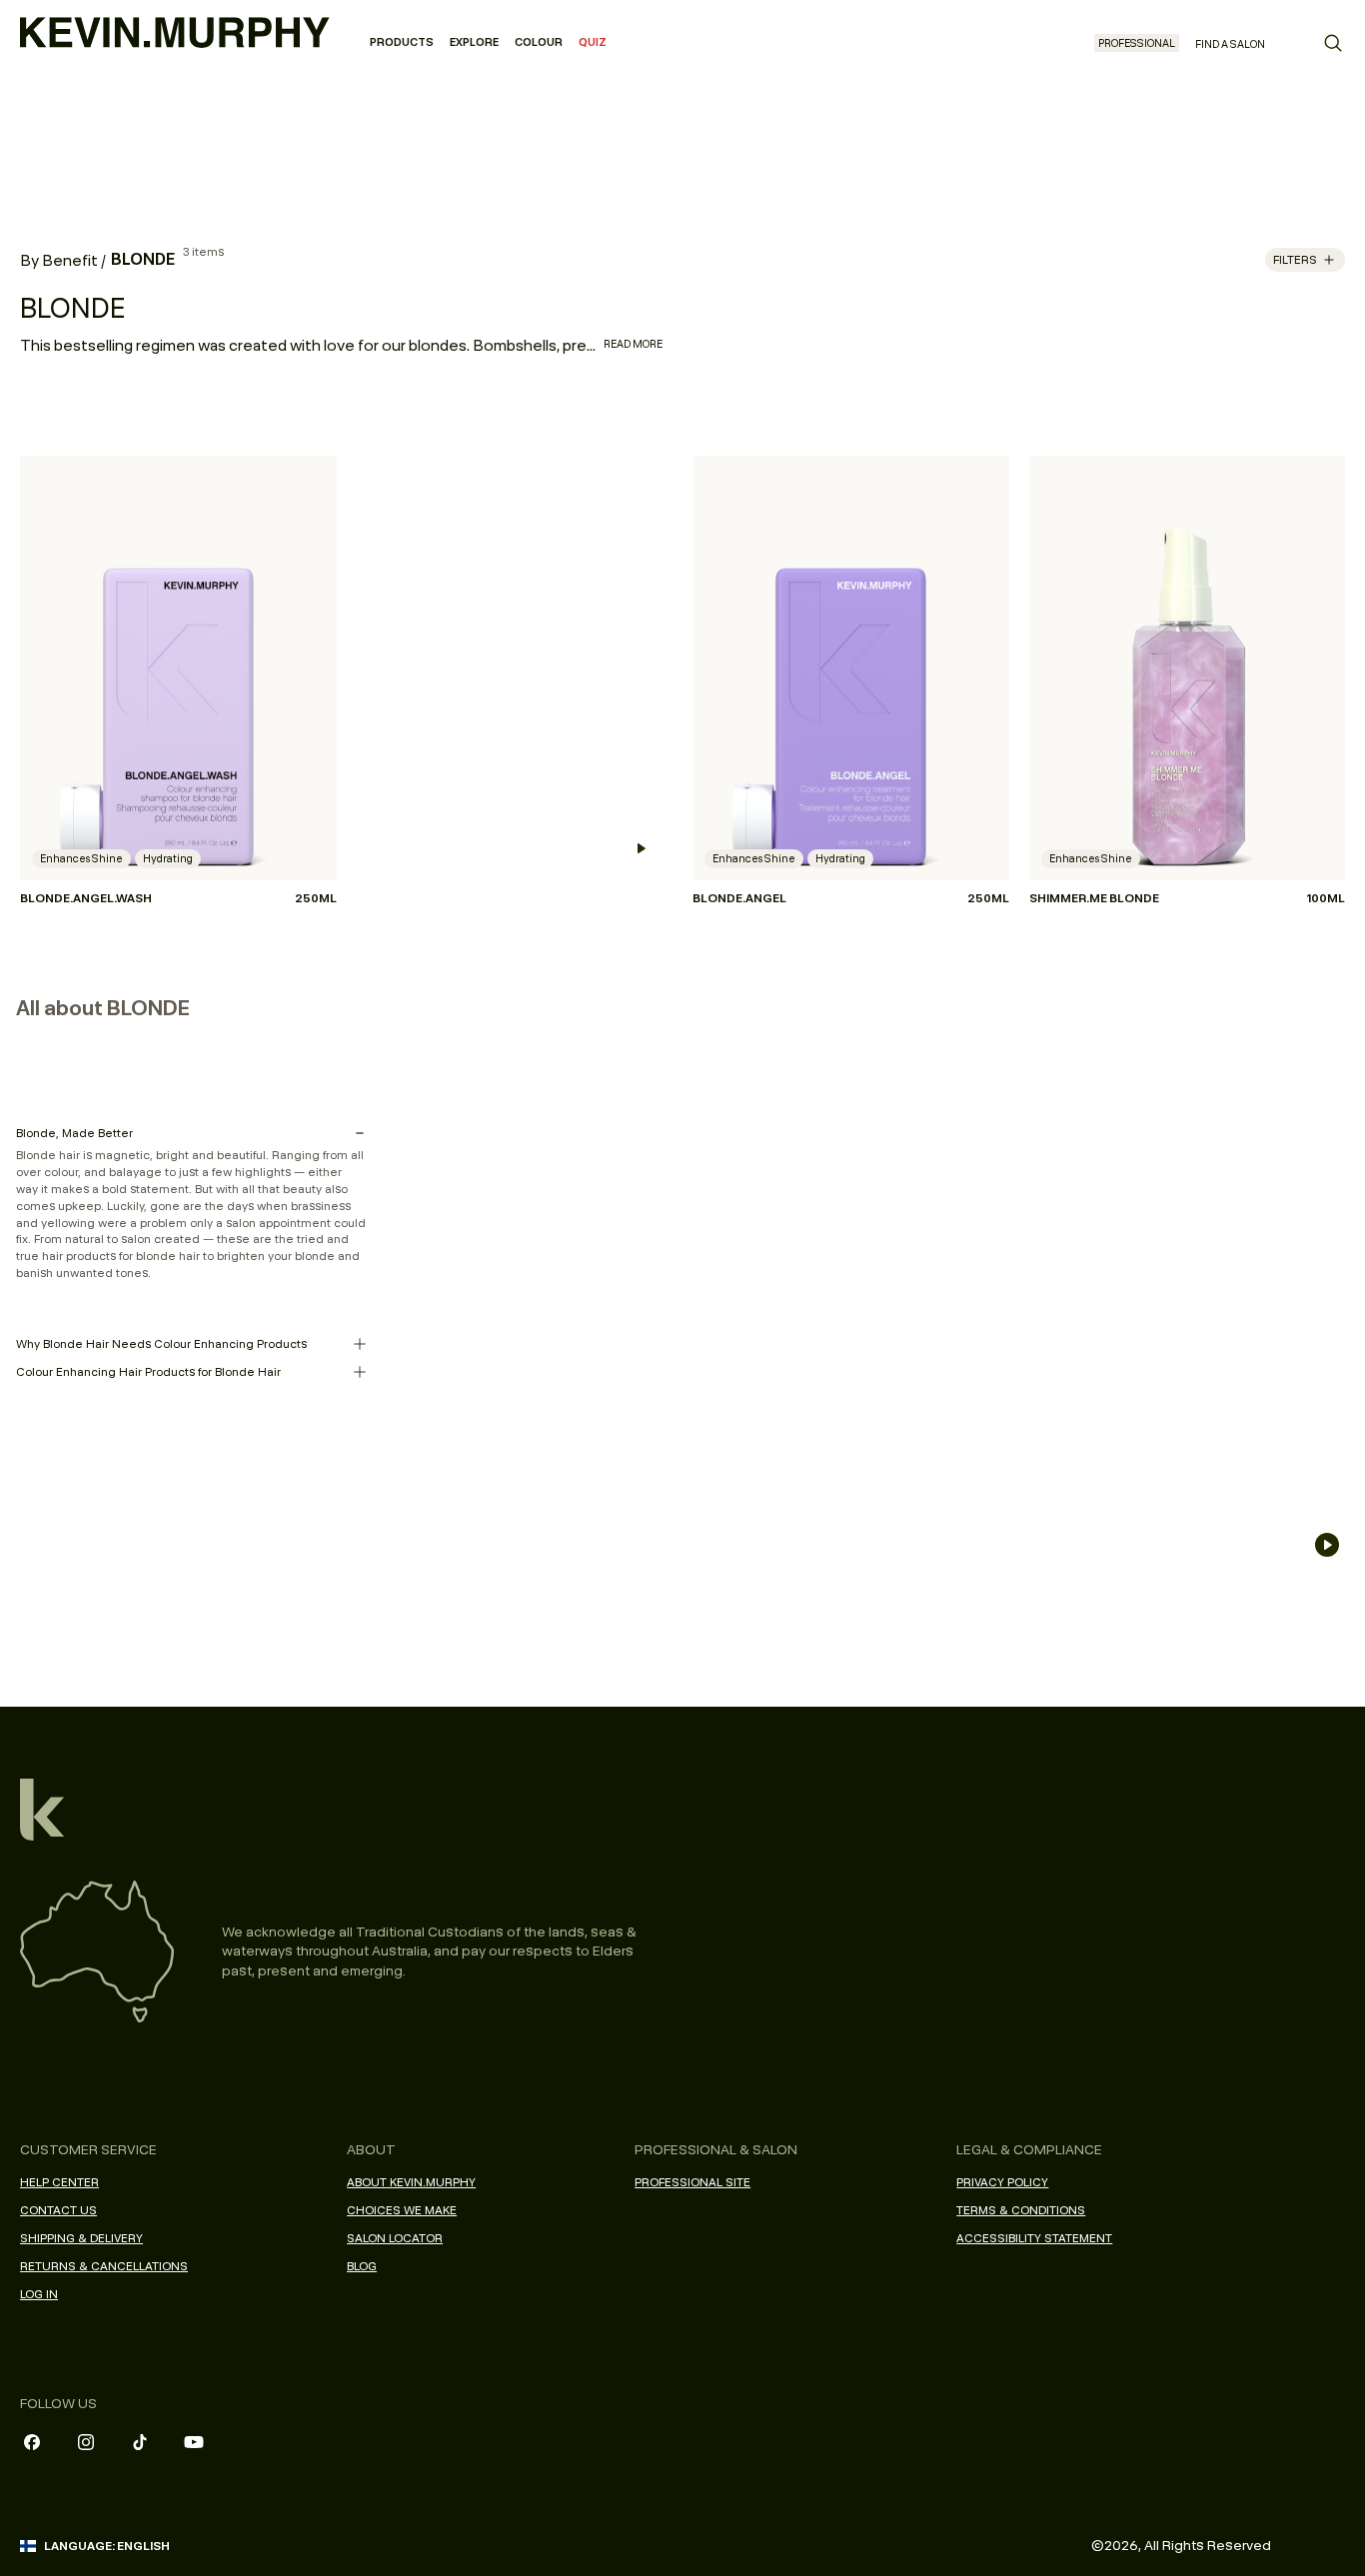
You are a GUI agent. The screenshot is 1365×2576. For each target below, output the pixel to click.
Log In (39, 2294)
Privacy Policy (1002, 2182)
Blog (362, 2266)
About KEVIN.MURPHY (411, 2182)
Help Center (59, 2182)
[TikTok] (140, 2442)
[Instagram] (86, 2442)
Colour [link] (539, 42)
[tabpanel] (682, 656)
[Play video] (641, 848)
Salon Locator (395, 2238)
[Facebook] (32, 2442)
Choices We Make (402, 2210)
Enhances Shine (81, 858)
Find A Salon (1230, 44)
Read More (633, 344)
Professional (1137, 43)
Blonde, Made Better (74, 1133)
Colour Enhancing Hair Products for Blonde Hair (148, 1371)
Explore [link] (474, 42)
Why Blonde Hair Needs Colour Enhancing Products (161, 1343)
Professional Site (692, 2182)
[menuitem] (402, 42)
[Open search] (1333, 43)
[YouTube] (194, 2442)
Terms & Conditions (1021, 2210)
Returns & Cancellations (104, 2266)
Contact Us (58, 2210)
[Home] (175, 30)
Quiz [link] (593, 42)
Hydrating (168, 858)
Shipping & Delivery (81, 2238)
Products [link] (402, 42)
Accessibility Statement (1034, 2238)
